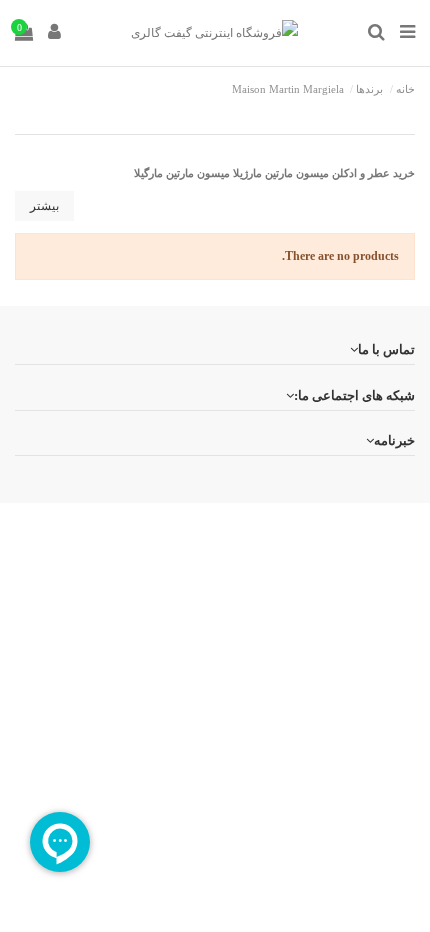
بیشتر (44, 206)
